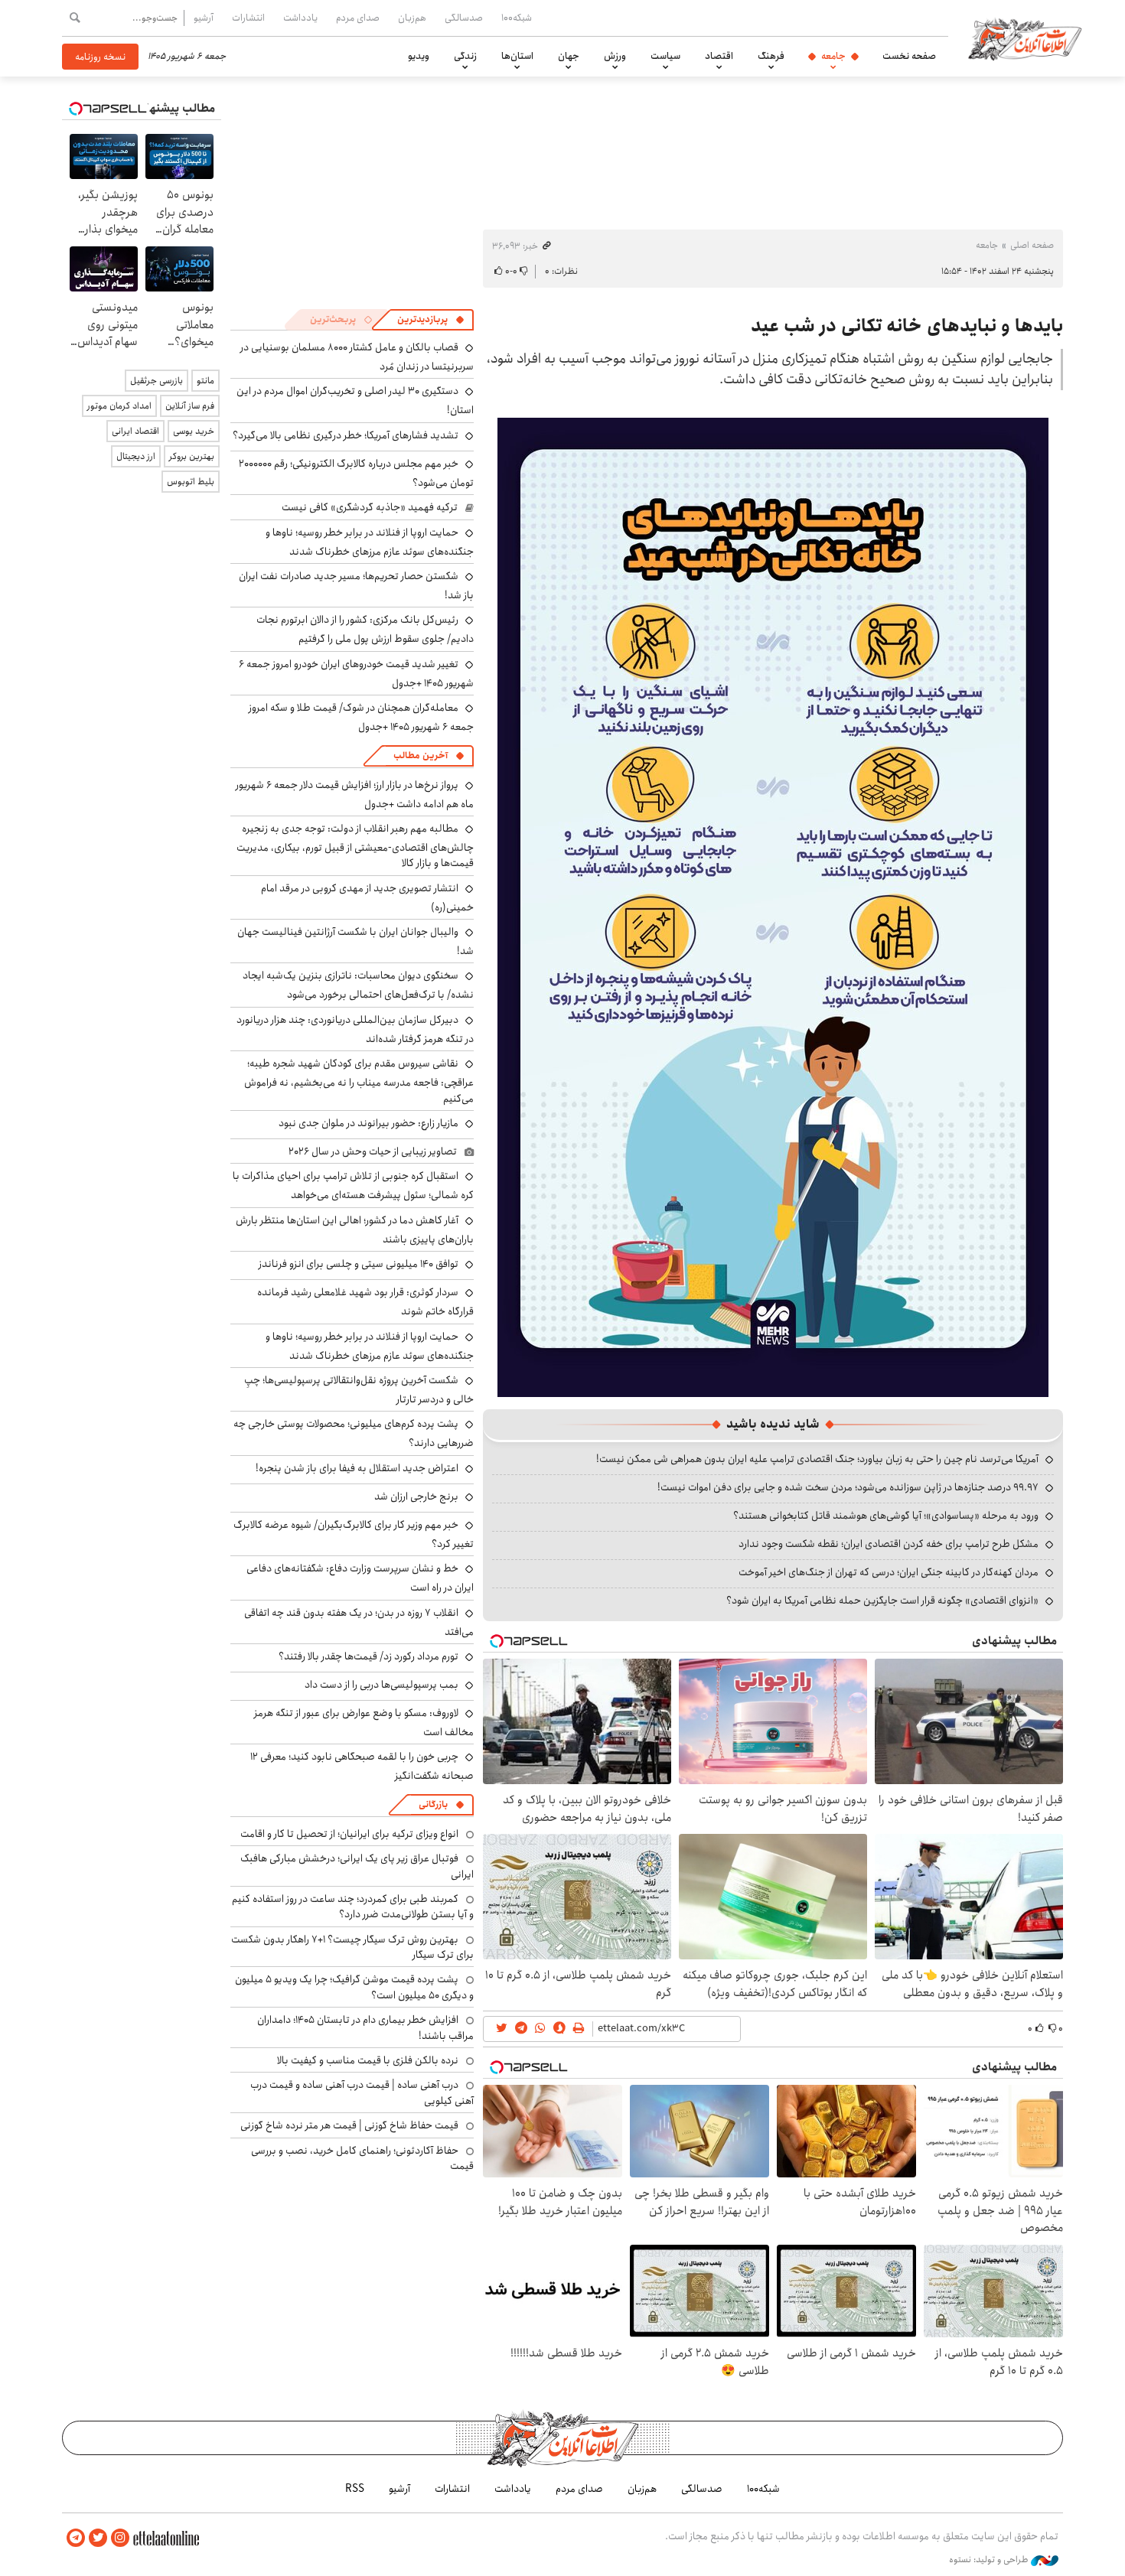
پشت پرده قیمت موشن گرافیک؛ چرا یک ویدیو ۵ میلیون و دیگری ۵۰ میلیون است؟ (354, 1987)
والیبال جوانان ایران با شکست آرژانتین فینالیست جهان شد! (355, 941)
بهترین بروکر (192, 456)
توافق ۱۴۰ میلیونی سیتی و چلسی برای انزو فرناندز (359, 1264)
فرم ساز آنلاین (190, 406)
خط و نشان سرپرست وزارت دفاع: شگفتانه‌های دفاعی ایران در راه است (360, 1578)
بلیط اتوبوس (191, 482)
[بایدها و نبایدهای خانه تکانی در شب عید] (773, 906)
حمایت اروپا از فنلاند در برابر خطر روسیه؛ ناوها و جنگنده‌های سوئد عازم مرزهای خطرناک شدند (370, 542)
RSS (355, 2489)
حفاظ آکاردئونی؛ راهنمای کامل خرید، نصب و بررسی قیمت (362, 2158)
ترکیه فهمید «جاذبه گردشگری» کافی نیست (370, 507)
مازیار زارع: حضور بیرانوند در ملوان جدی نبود (368, 1123)
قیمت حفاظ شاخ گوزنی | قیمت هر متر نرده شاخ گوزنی (349, 2125)
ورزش (615, 56)
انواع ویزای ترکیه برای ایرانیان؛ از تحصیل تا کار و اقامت (349, 1834)
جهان (569, 56)
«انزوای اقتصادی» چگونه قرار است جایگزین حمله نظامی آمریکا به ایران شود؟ (882, 1601)
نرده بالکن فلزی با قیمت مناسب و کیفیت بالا (368, 2060)
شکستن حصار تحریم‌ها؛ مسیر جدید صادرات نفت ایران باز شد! (356, 586)
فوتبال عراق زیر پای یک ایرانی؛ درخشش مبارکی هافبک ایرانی (357, 1866)
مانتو (205, 381)
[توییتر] (98, 2538)
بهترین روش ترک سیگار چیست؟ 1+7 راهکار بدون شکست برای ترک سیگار (352, 1947)
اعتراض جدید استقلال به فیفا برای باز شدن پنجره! (357, 1468)
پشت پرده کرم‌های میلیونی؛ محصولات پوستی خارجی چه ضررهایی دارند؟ (354, 1433)
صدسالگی (464, 18)
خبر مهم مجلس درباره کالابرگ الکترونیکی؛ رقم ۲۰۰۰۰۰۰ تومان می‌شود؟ (356, 473)
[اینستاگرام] (120, 2538)
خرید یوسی (194, 431)
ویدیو (419, 56)
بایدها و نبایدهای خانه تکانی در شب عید (907, 326)
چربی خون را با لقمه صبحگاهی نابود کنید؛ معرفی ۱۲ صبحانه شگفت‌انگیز (362, 1766)
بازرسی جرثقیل (157, 381)
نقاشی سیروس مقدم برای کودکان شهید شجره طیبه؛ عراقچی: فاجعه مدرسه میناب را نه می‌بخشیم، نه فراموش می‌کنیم (359, 1081)
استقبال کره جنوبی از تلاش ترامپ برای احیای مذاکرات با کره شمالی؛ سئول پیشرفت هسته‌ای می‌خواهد (353, 1185)
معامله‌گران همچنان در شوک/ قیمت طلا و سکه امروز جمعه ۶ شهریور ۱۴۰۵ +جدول (361, 717)
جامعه (833, 56)
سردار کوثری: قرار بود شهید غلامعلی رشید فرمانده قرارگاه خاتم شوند (365, 1302)
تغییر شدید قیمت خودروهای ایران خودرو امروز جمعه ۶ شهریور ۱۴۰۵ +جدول (356, 674)
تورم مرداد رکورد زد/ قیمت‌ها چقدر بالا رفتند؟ (368, 1656)
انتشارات (248, 18)
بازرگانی (433, 1804)
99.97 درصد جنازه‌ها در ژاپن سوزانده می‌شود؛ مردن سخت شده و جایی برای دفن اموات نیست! (848, 1487)
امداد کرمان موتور (119, 406)
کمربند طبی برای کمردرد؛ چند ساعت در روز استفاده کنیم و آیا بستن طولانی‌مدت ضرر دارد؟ (353, 1907)
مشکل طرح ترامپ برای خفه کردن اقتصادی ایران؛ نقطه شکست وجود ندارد (889, 1544)
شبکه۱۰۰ (517, 18)
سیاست (665, 56)
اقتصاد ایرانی (135, 431)
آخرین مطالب (421, 756)
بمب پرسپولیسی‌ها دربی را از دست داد (382, 1685)
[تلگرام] (76, 2538)
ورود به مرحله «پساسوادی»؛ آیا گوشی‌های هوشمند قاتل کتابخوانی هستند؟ (886, 1516)
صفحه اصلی (1032, 245)
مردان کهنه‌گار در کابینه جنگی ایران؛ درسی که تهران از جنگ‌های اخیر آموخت (889, 1572)
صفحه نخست (909, 56)
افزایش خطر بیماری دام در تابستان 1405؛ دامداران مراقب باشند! (365, 2027)
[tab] (431, 320)
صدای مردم (358, 18)
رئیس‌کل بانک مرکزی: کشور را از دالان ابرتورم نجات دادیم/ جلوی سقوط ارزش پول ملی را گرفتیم (365, 629)
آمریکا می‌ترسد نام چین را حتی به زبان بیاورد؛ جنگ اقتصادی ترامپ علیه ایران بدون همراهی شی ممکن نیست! (817, 1459)
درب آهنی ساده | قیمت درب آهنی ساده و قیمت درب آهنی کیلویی (362, 2092)
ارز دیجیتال (136, 456)
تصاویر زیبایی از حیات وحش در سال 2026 (373, 1151)
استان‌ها (517, 56)
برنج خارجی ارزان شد (416, 1496)
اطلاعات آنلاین (1025, 38)
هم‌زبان (412, 18)
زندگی (465, 56)
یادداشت (300, 18)
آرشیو (204, 18)
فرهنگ (771, 56)
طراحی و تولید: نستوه (990, 2560)
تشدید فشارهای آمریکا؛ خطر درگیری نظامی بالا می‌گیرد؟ (346, 435)
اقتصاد (719, 56)
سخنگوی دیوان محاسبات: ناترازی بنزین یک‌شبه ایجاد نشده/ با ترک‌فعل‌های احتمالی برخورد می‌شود (358, 985)
